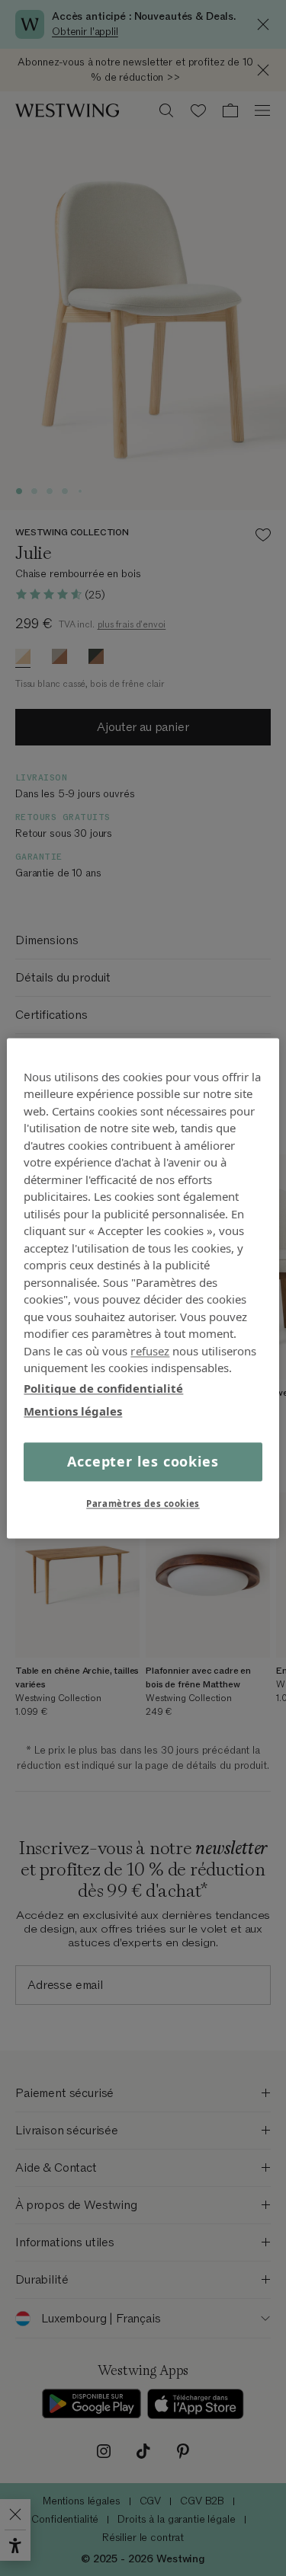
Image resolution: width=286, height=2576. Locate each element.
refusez (150, 1351)
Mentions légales (73, 1411)
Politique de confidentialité (103, 1388)
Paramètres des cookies (143, 1503)
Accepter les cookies (143, 1461)
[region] (143, 1288)
